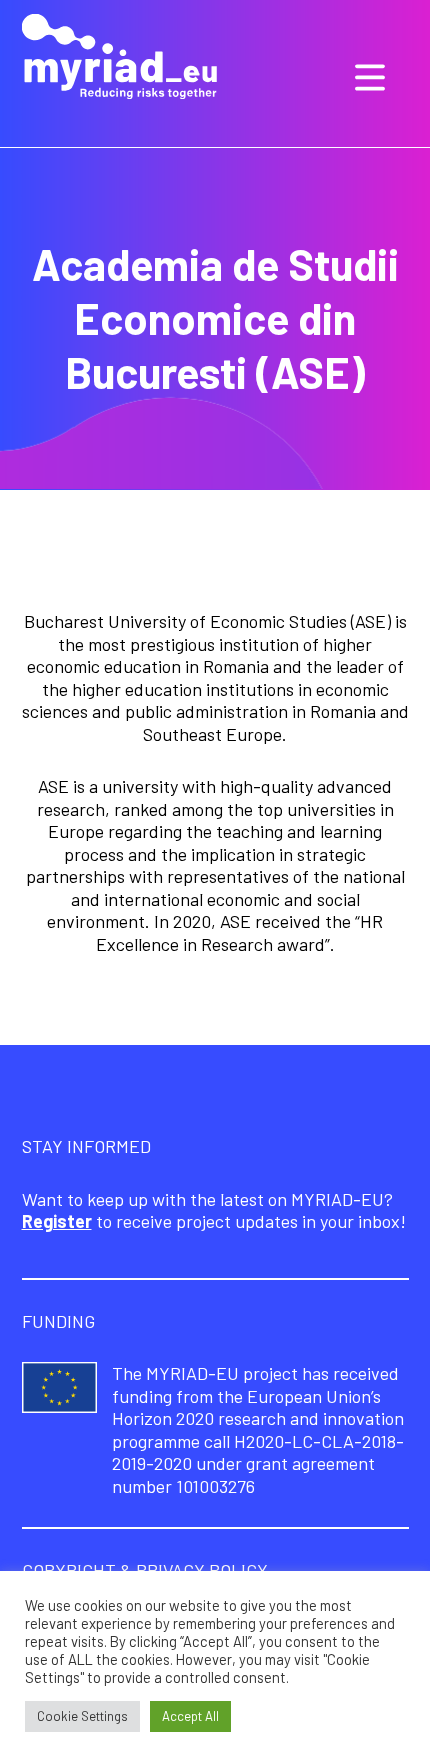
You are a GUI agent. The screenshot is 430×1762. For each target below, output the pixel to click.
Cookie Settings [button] (82, 1716)
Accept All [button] (190, 1716)
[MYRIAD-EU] (119, 59)
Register (57, 1221)
